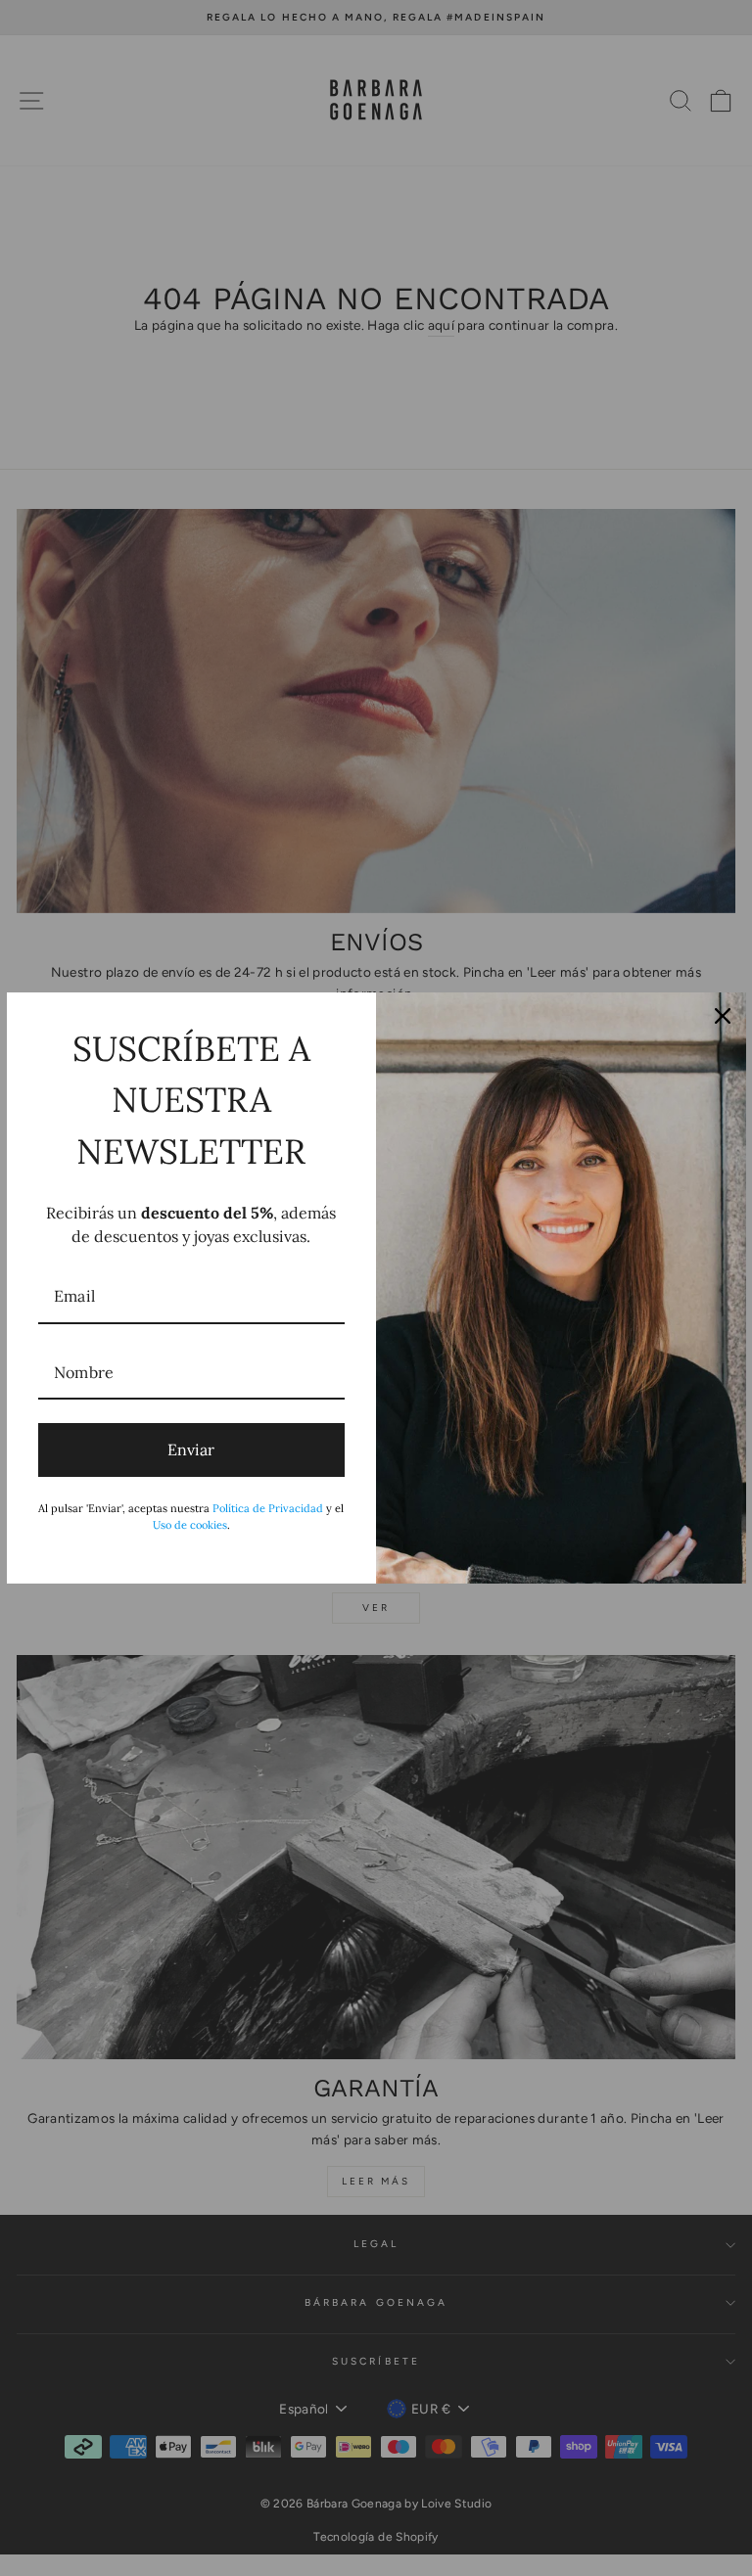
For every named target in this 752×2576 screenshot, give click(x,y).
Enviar (191, 1449)
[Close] (723, 1016)
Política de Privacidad (268, 1508)
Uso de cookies (190, 1525)
